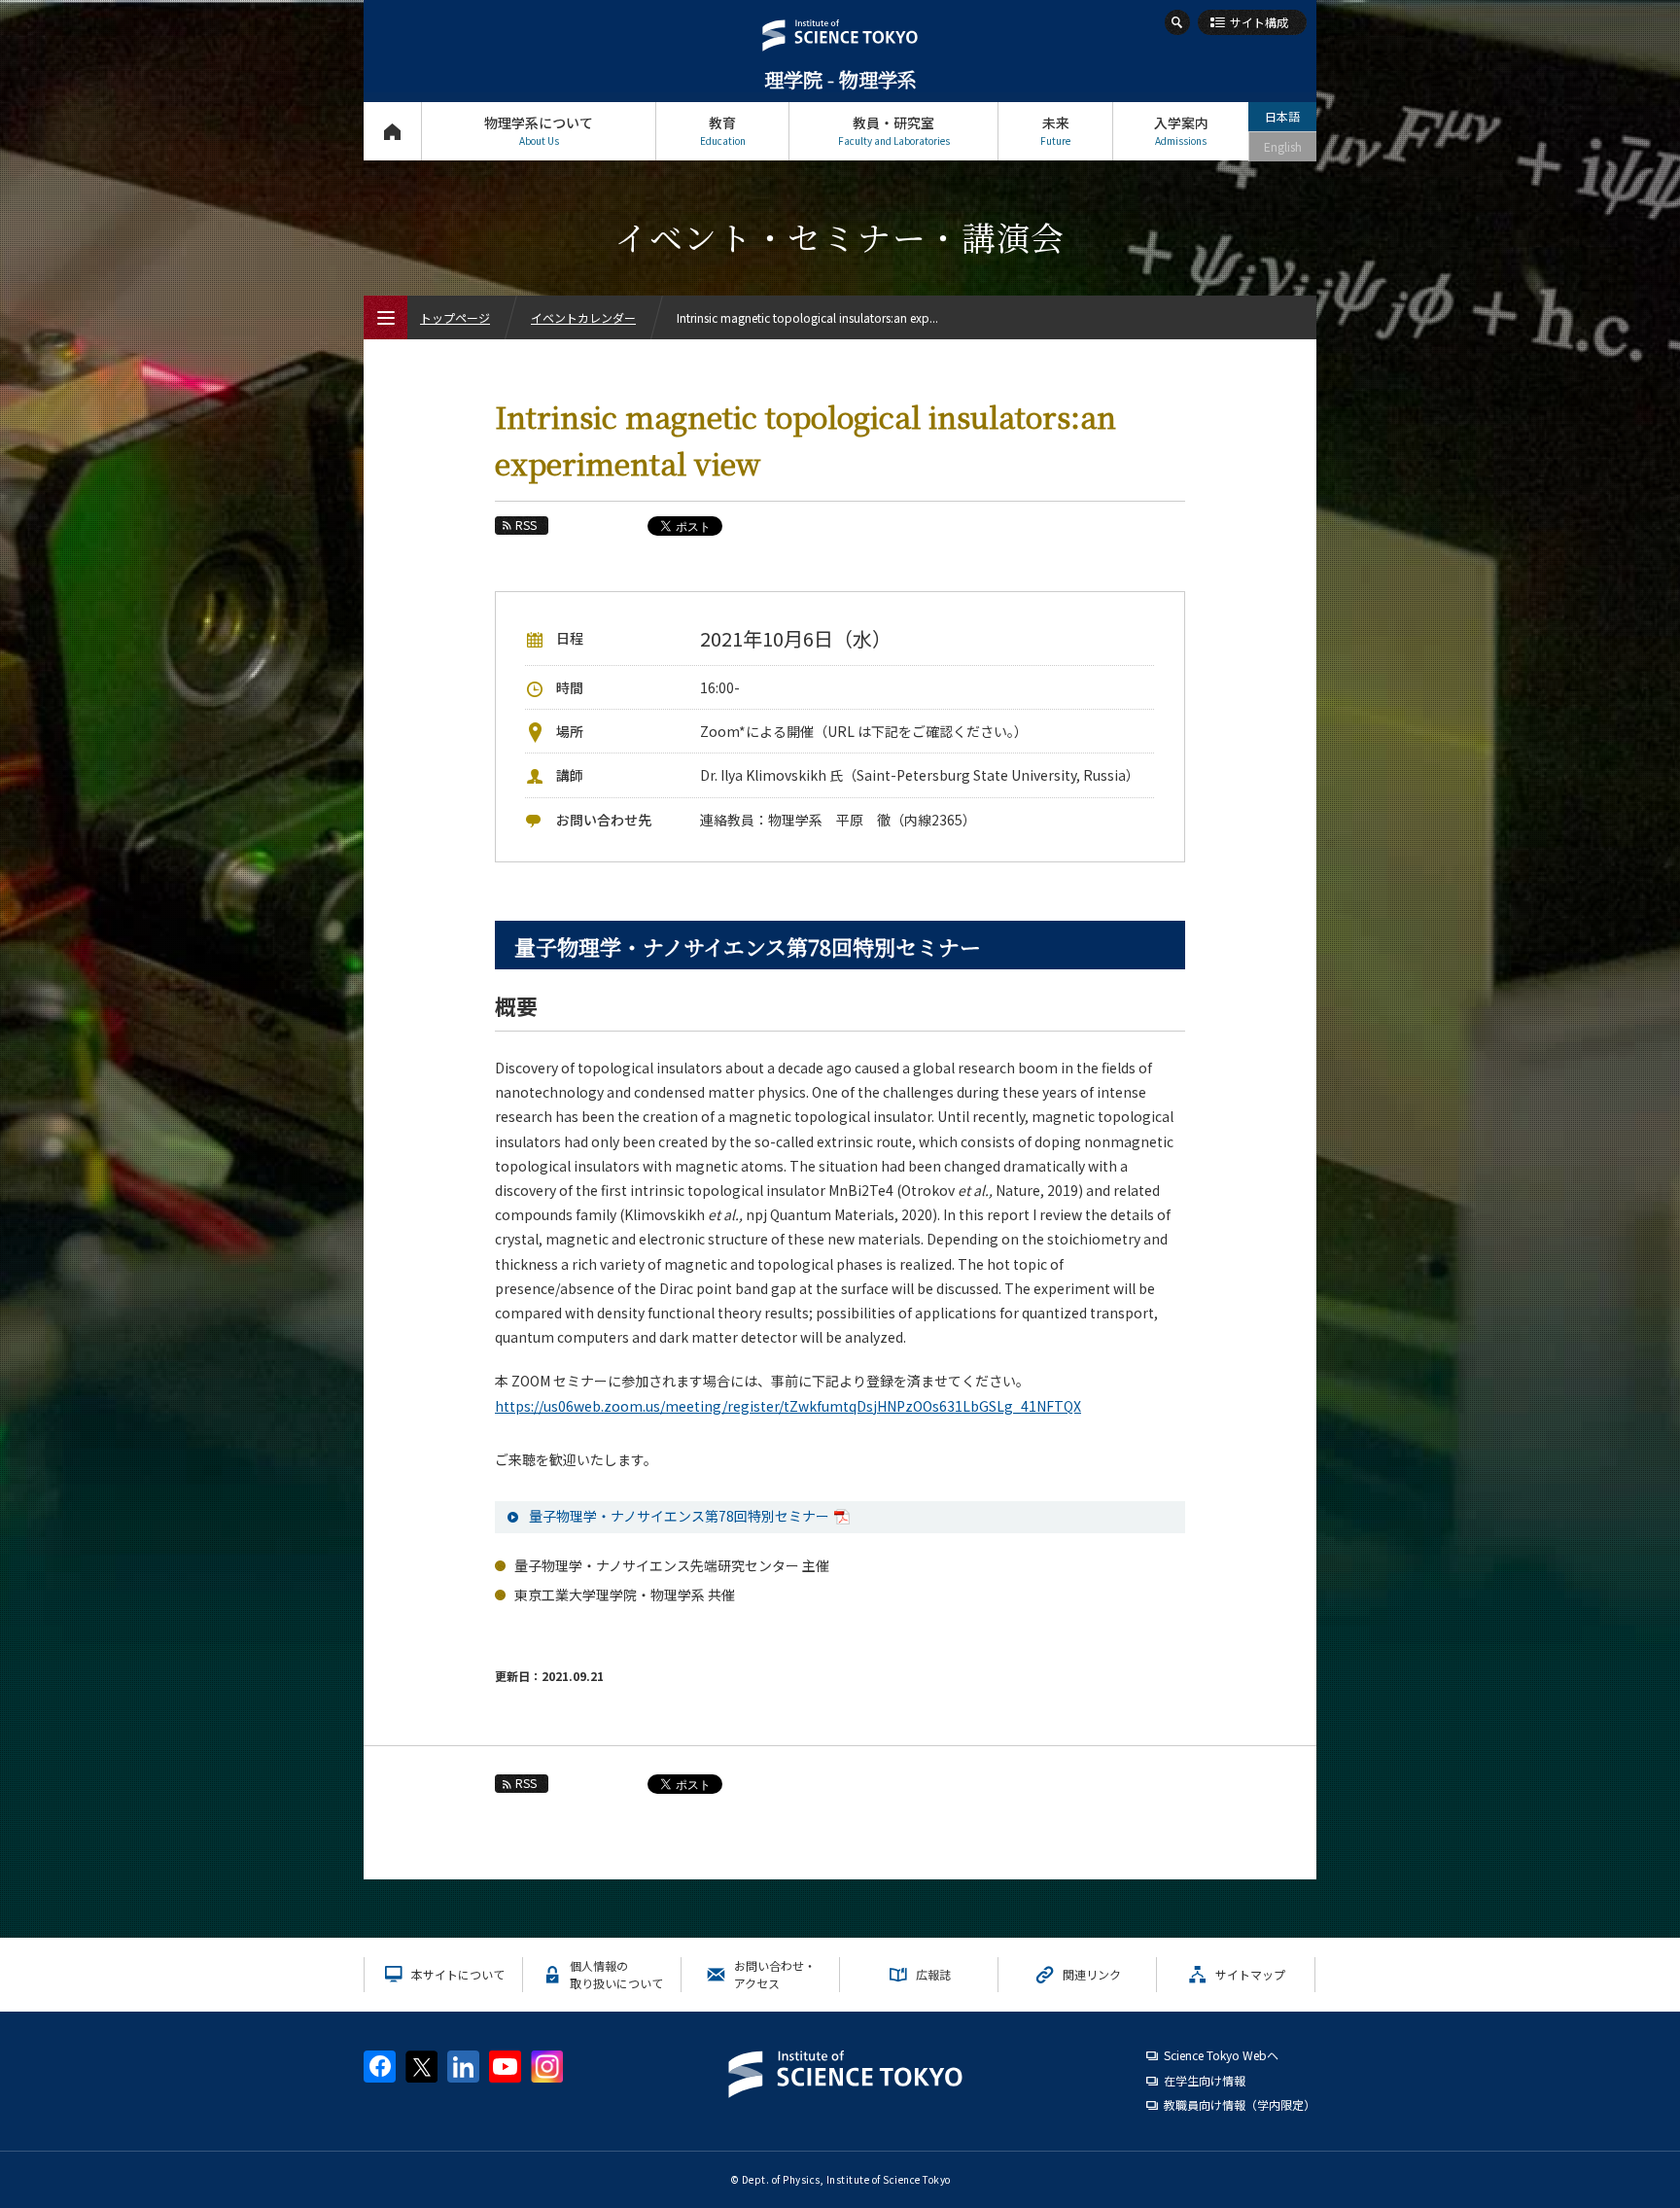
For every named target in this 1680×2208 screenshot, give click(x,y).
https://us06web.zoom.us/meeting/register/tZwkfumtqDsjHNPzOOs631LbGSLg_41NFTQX (788, 1406)
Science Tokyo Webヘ (1221, 2055)
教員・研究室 (894, 130)
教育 (723, 130)
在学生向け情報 (1205, 2080)
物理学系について (539, 130)
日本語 (1282, 116)
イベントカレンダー (583, 317)
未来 (1055, 130)
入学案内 (1181, 130)
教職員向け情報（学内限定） (1240, 2104)
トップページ (392, 131)
